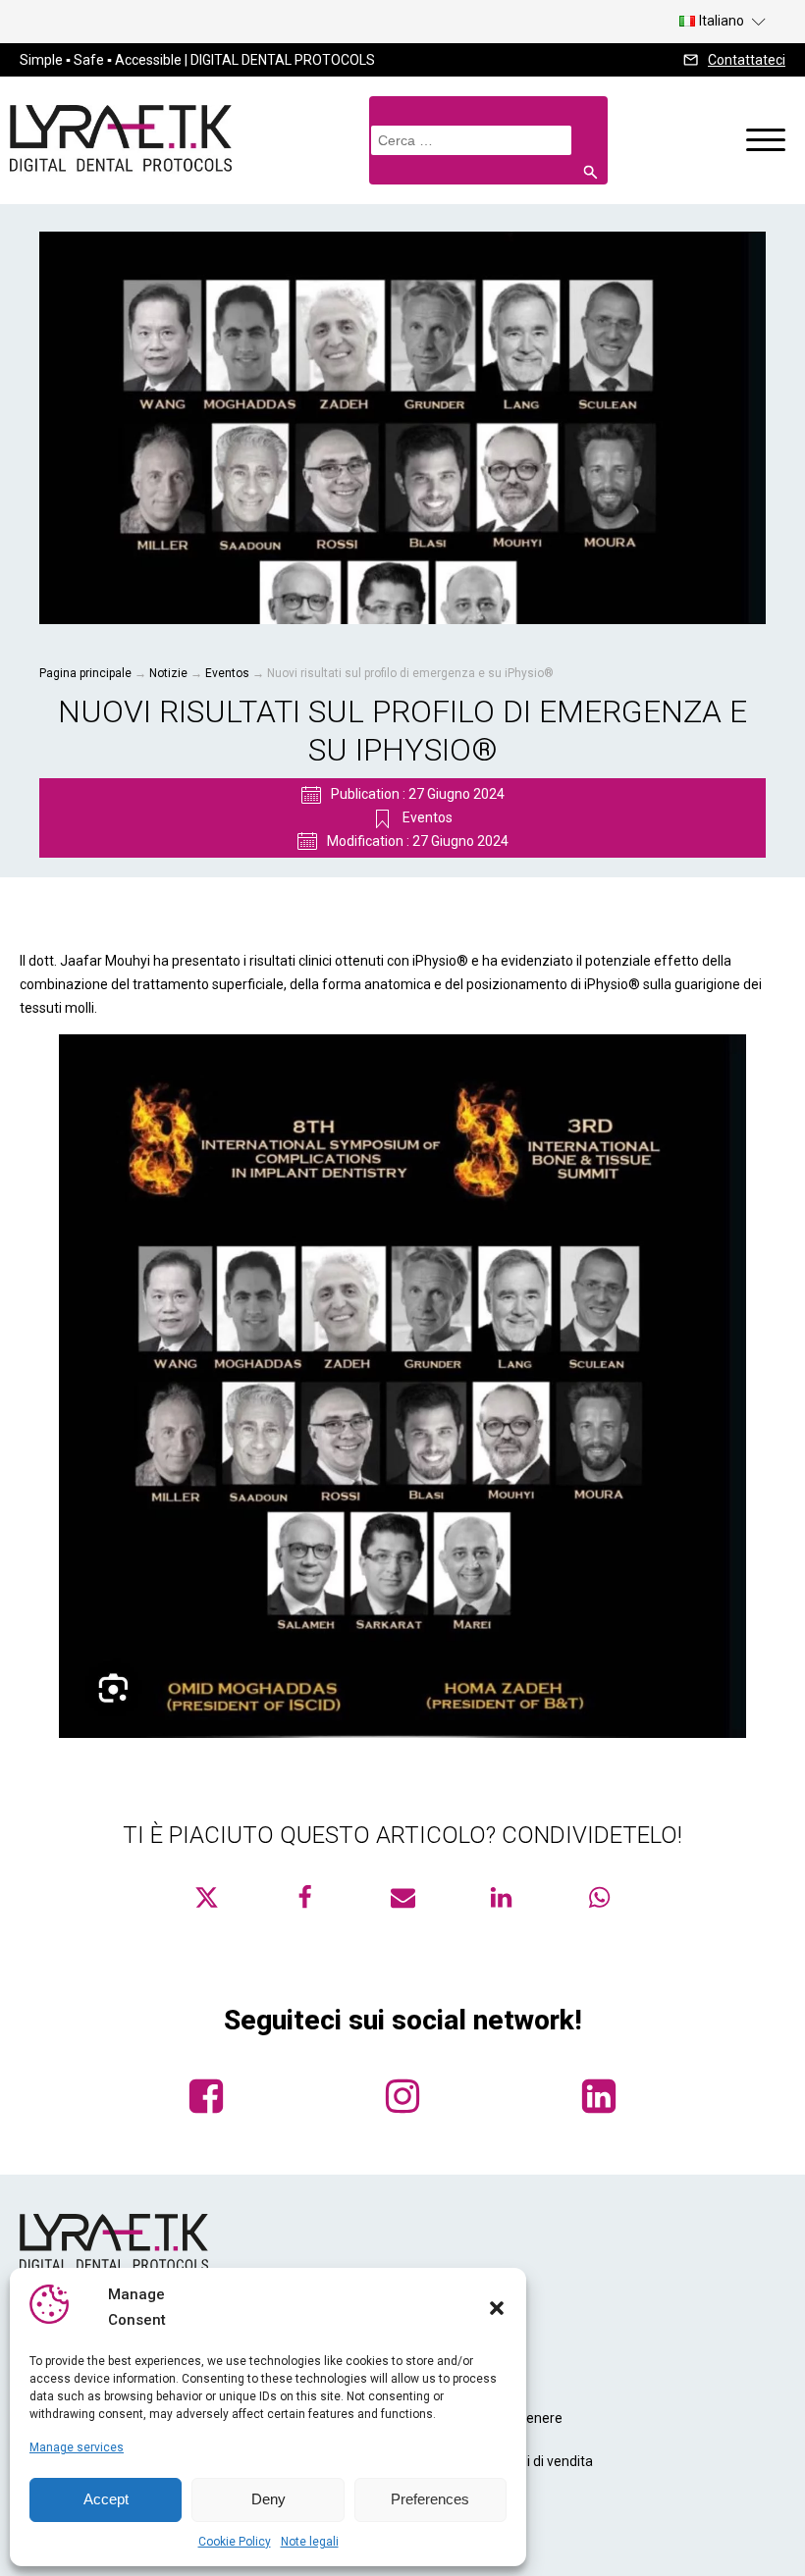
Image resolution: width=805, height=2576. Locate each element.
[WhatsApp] (599, 1897)
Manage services (77, 2447)
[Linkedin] (501, 1897)
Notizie (168, 673)
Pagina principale (85, 673)
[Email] (402, 1897)
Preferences (430, 2499)
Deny (268, 2499)
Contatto (440, 2504)
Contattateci (747, 60)
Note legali (310, 2542)
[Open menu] (766, 140)
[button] (497, 2308)
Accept (106, 2499)
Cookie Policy (235, 2542)
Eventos (227, 673)
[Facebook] (304, 1897)
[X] (206, 1897)
